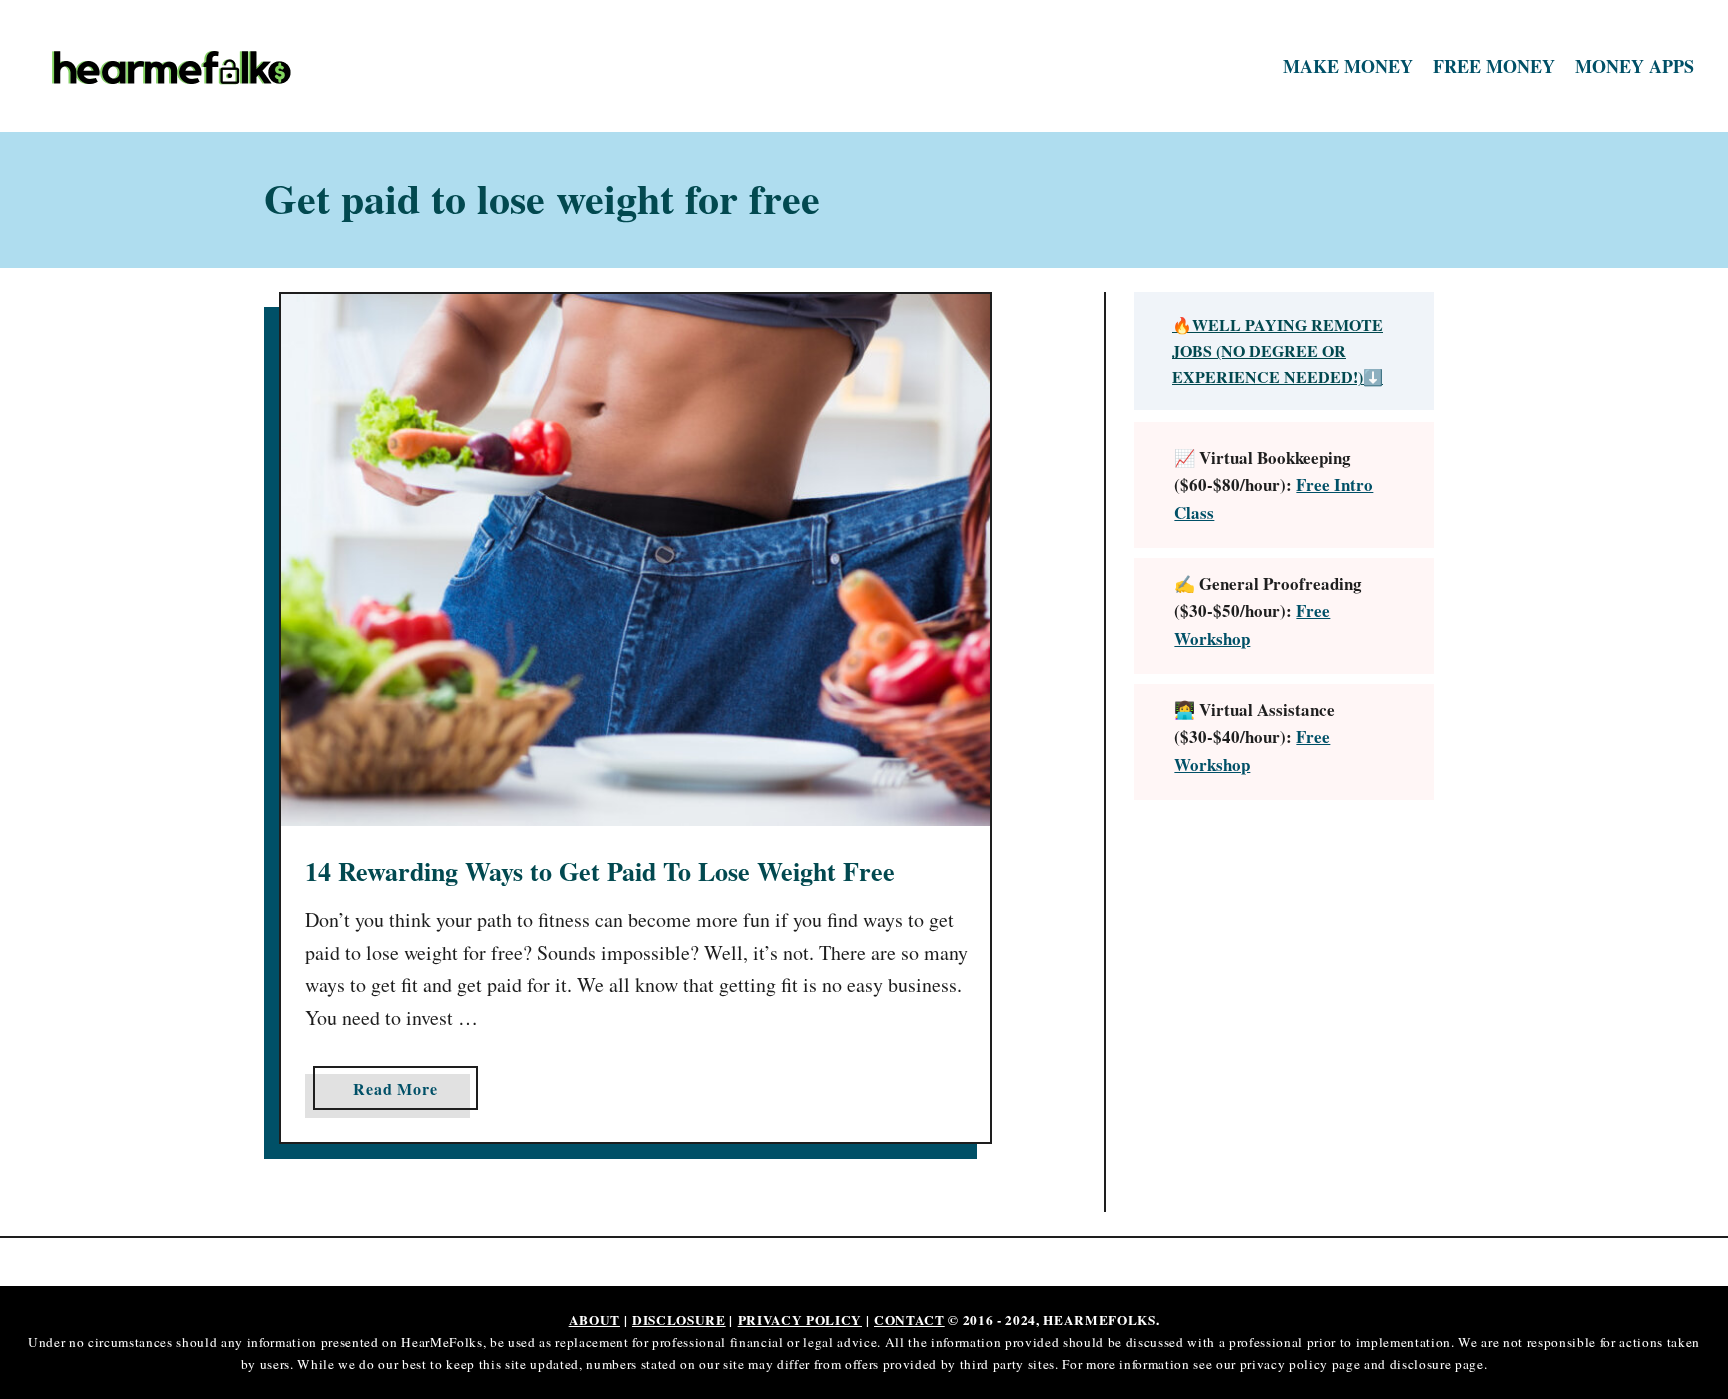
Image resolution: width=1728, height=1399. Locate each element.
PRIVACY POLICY (800, 1320)
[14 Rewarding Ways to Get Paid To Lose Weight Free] (635, 560)
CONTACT (909, 1320)
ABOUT (594, 1320)
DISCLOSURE (679, 1320)
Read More (403, 1093)
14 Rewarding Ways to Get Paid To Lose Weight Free (600, 871)
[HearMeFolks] (246, 66)
